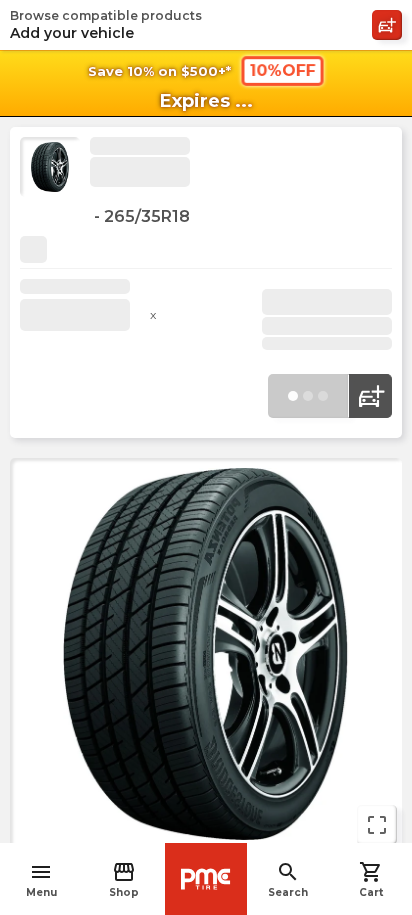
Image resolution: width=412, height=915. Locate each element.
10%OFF (282, 70)
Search (288, 879)
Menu (41, 879)
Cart (371, 879)
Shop (124, 879)
